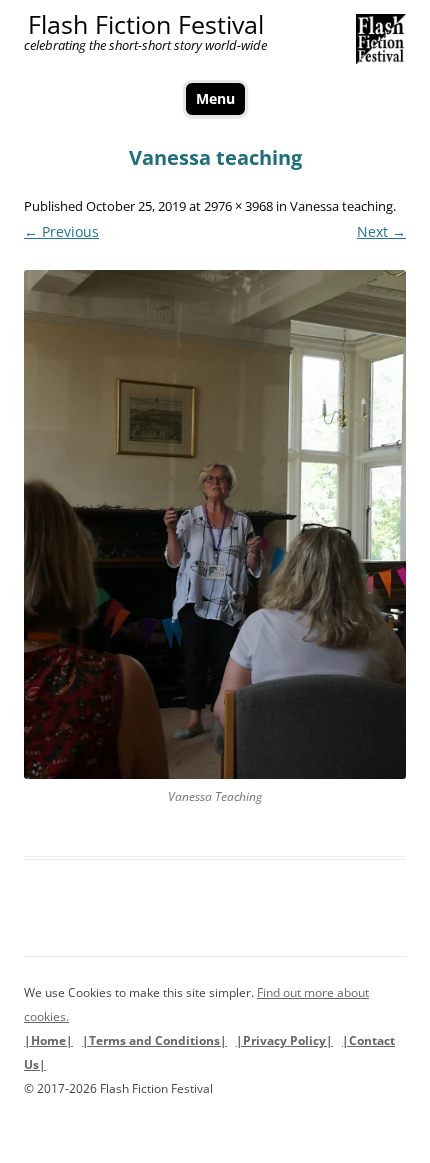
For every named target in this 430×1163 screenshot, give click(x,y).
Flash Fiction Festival (146, 24)
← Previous (61, 231)
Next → (381, 231)
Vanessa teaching (341, 206)
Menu (215, 98)
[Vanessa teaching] (215, 524)
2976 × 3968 (238, 206)
